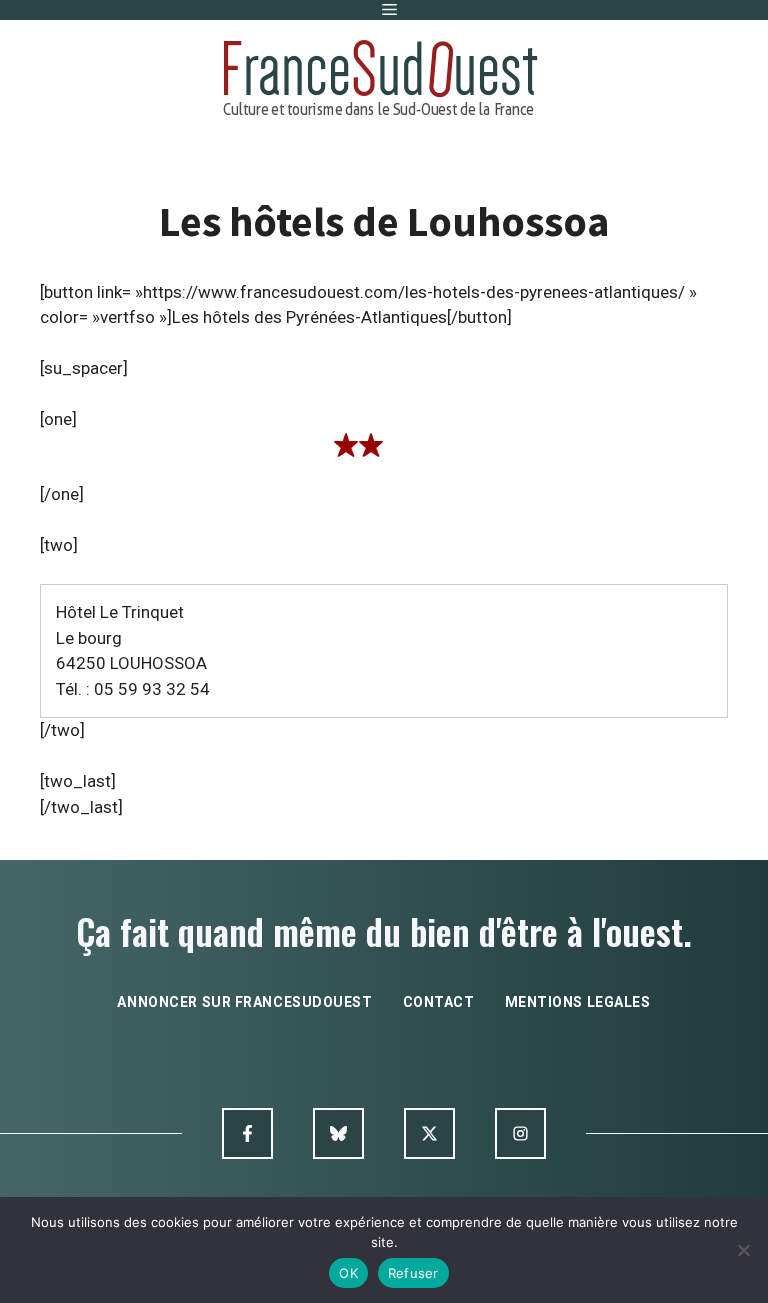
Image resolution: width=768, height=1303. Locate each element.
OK (348, 1273)
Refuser (413, 1273)
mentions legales (578, 1002)
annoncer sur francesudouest (244, 1002)
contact (439, 1002)
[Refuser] (743, 1250)
